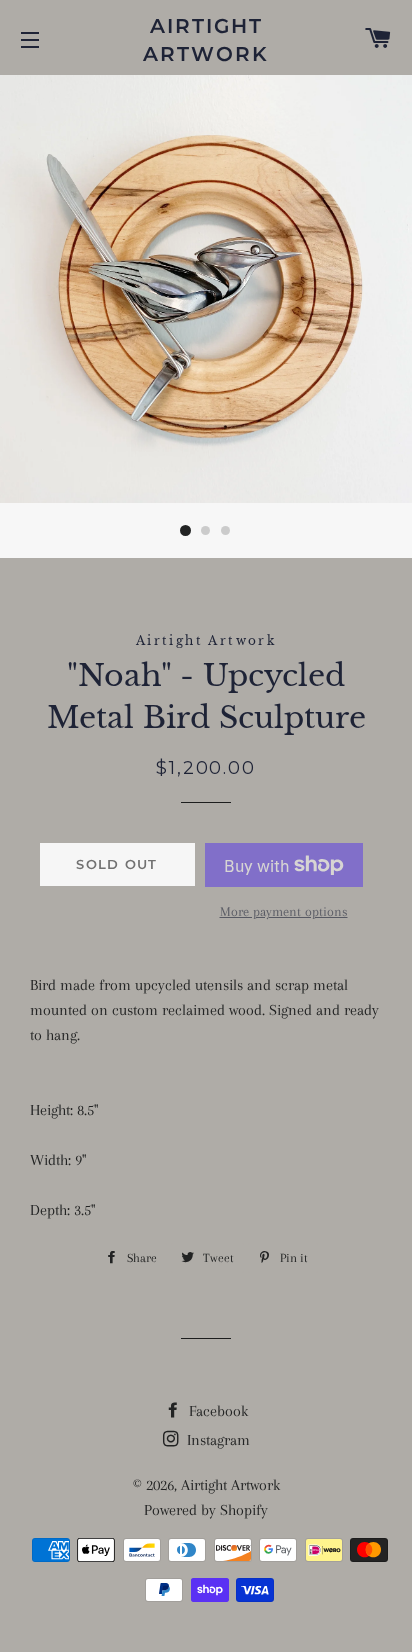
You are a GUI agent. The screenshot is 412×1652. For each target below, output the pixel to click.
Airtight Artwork (206, 40)
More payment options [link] (284, 911)
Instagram (216, 1440)
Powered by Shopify (206, 1510)
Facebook (216, 1411)
